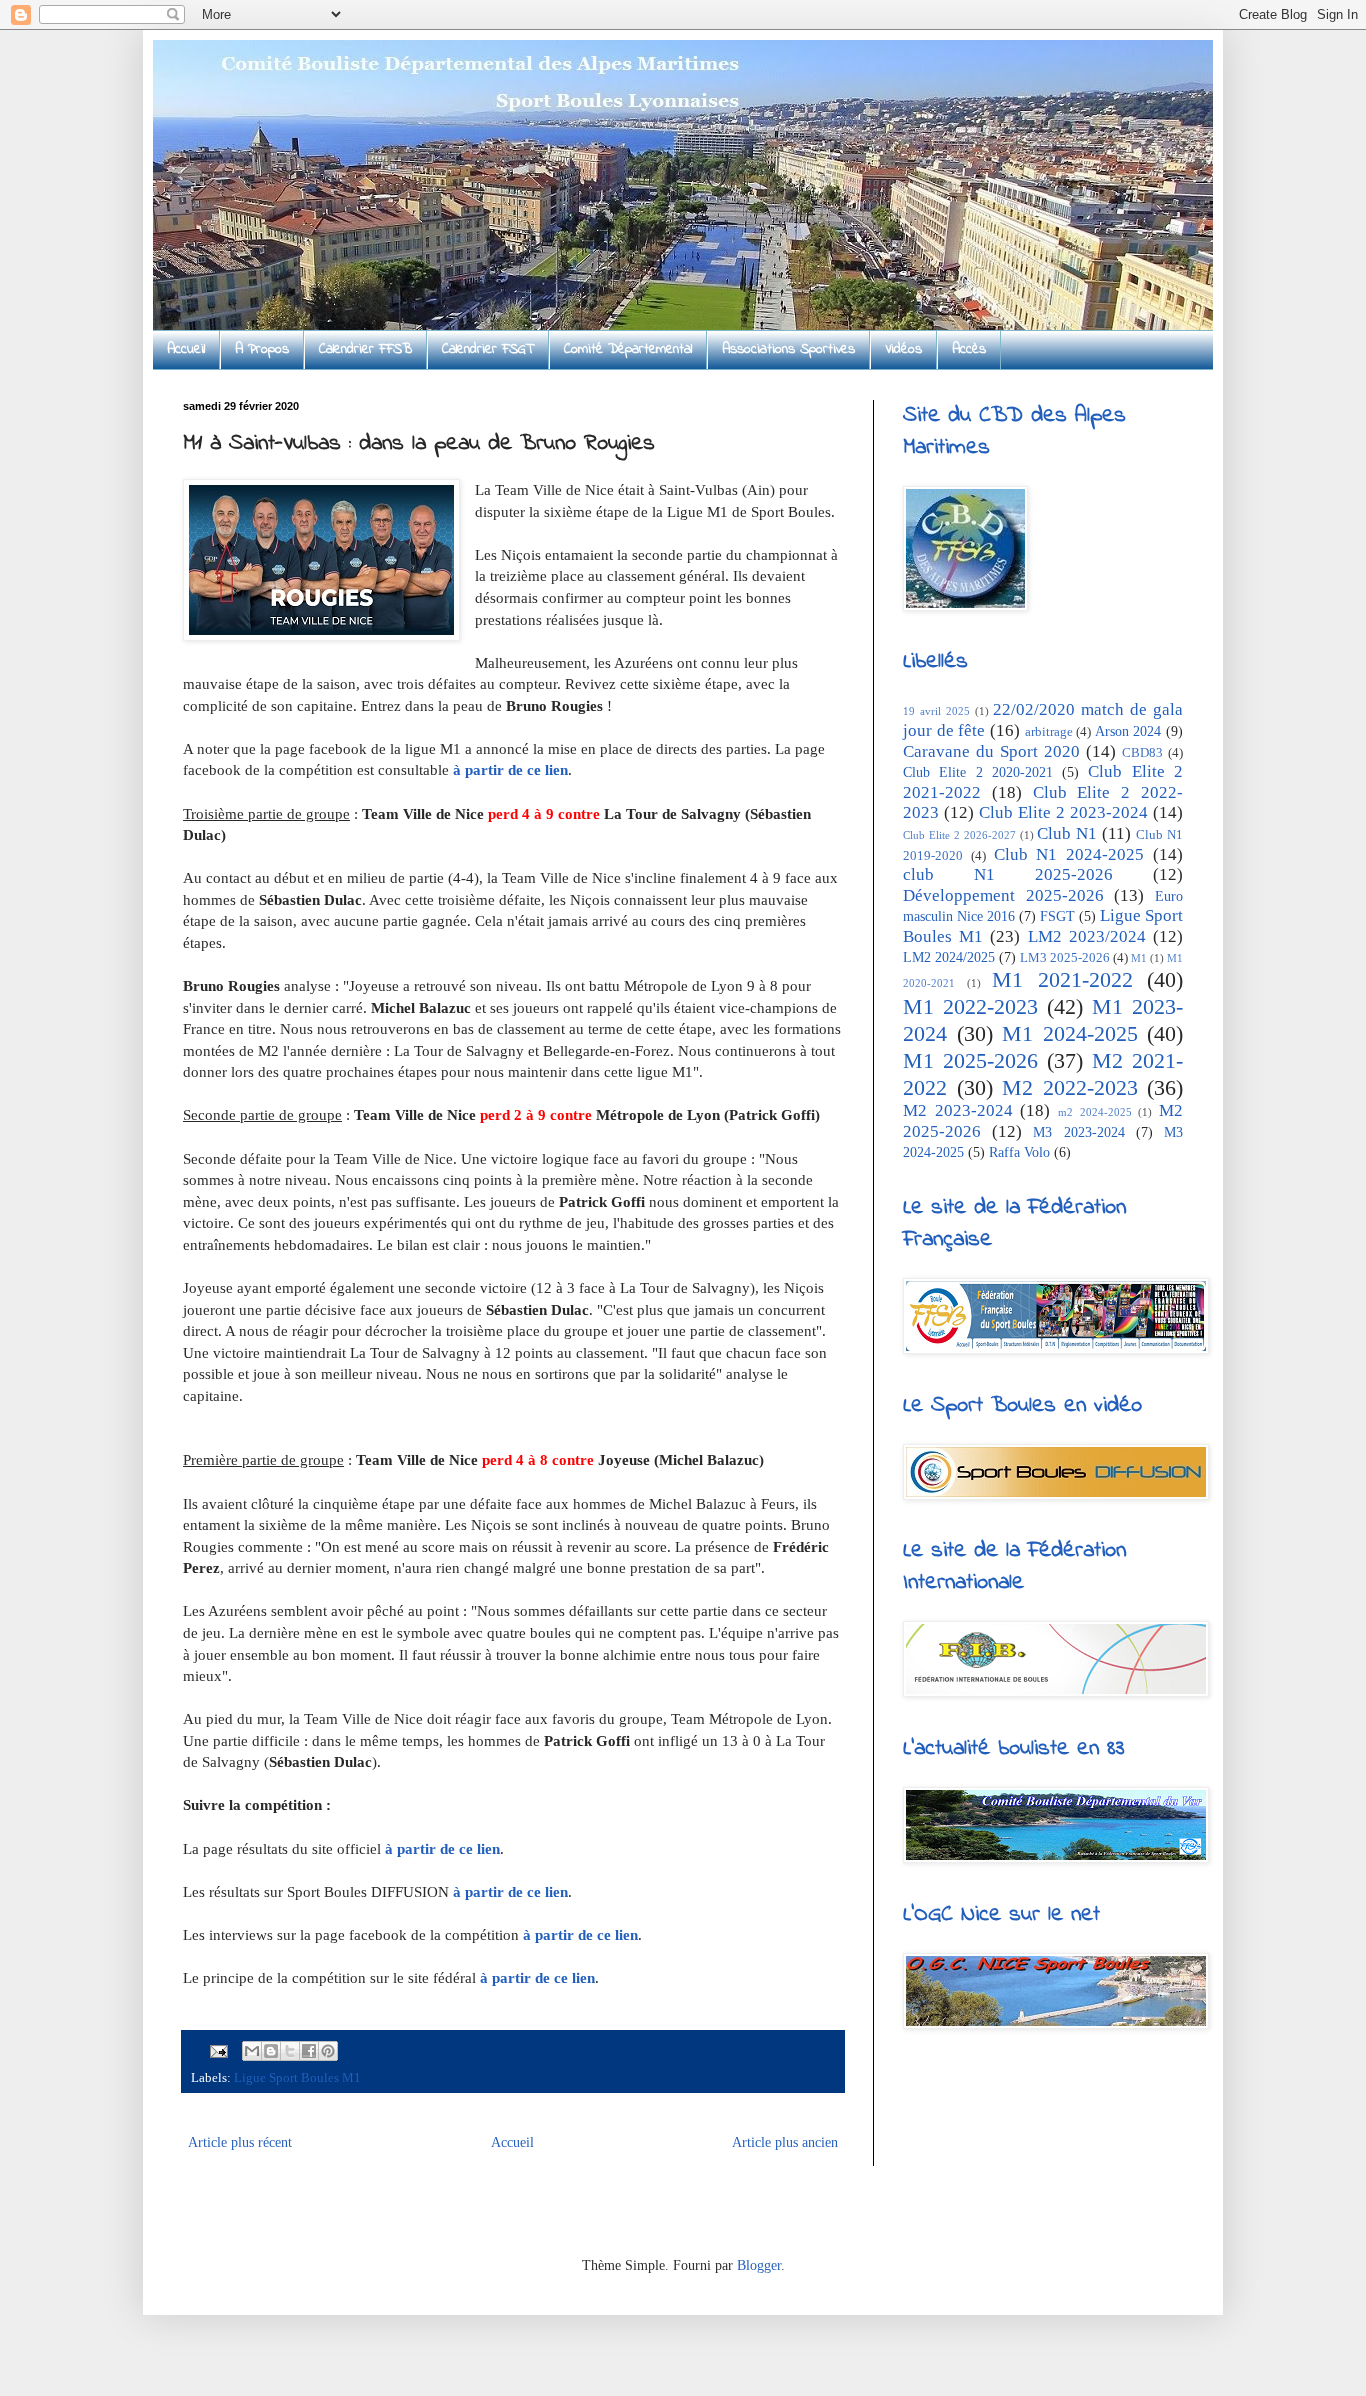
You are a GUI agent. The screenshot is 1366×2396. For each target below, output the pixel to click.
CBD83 (1142, 753)
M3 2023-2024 (1078, 1132)
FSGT (1057, 916)
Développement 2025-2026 (1003, 895)
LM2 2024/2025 (949, 957)
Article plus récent (240, 2142)
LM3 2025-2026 (1065, 958)
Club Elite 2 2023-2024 (1063, 812)
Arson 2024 (1128, 731)
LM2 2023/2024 (1087, 936)
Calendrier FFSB (365, 349)
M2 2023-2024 (958, 1110)
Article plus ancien (785, 2142)
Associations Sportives (788, 349)
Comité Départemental (628, 349)
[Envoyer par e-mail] (252, 2051)
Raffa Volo (1019, 1152)
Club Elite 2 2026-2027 (959, 835)
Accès (969, 349)
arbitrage (1049, 732)
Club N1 (1067, 833)
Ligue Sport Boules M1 (297, 2078)
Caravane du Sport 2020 (991, 751)
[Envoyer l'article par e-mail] (217, 2050)
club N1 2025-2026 (1008, 874)
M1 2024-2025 (1070, 1033)
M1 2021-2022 (1062, 979)
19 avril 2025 (936, 711)
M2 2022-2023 (1070, 1087)
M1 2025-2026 (970, 1060)
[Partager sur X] (290, 2051)
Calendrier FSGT (488, 349)
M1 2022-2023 (970, 1006)
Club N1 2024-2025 (1069, 854)
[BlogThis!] (271, 2051)
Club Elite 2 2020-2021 (978, 772)
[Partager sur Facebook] (309, 2051)
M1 (1139, 958)
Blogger (759, 2265)
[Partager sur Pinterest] (328, 2051)
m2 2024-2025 (1095, 1112)
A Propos (262, 349)
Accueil (186, 349)
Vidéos (903, 349)
